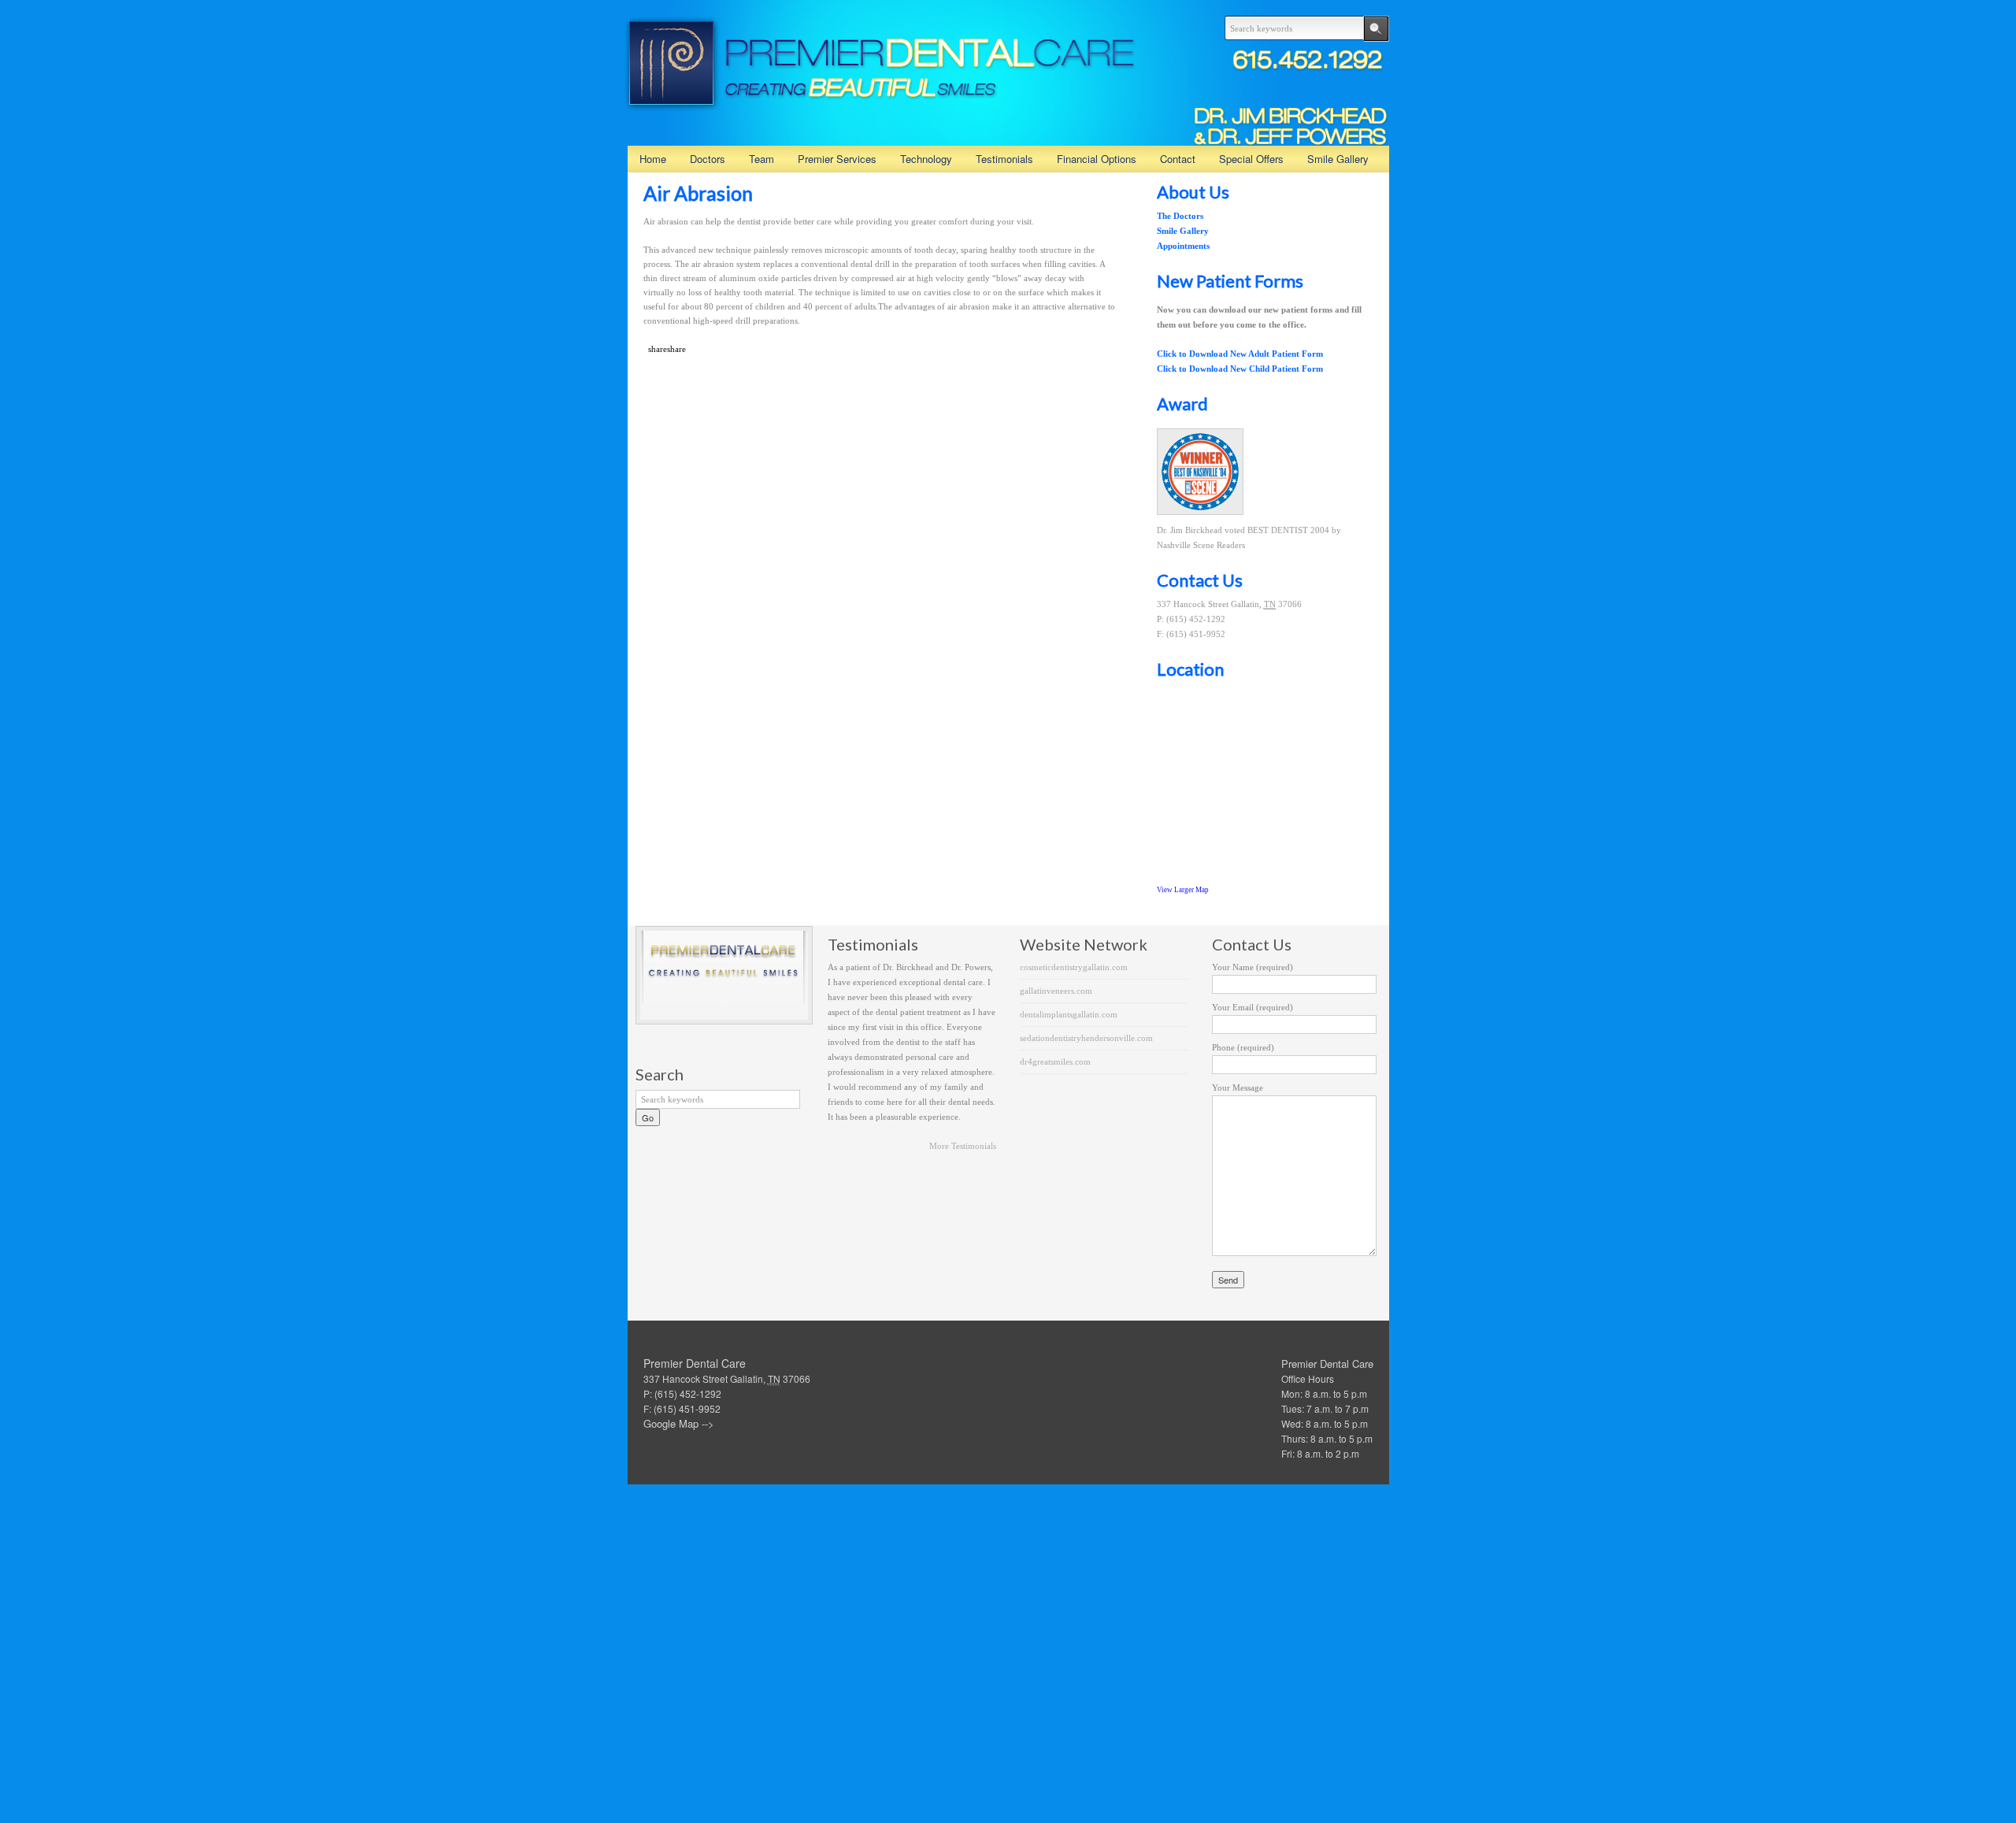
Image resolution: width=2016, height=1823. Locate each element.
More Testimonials (963, 1146)
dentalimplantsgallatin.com (1069, 1014)
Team (762, 159)
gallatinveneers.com (1056, 991)
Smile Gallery (1338, 159)
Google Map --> (679, 1423)
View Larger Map (1183, 890)
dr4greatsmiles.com (1055, 1062)
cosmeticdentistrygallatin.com (1074, 967)
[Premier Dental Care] (880, 104)
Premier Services (837, 159)
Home (653, 159)
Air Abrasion (698, 193)
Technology (926, 159)
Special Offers (1251, 159)
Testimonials (1004, 159)
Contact (1178, 159)
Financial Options (1097, 159)
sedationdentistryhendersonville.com (1086, 1038)
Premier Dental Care (1327, 1364)
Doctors (708, 159)
